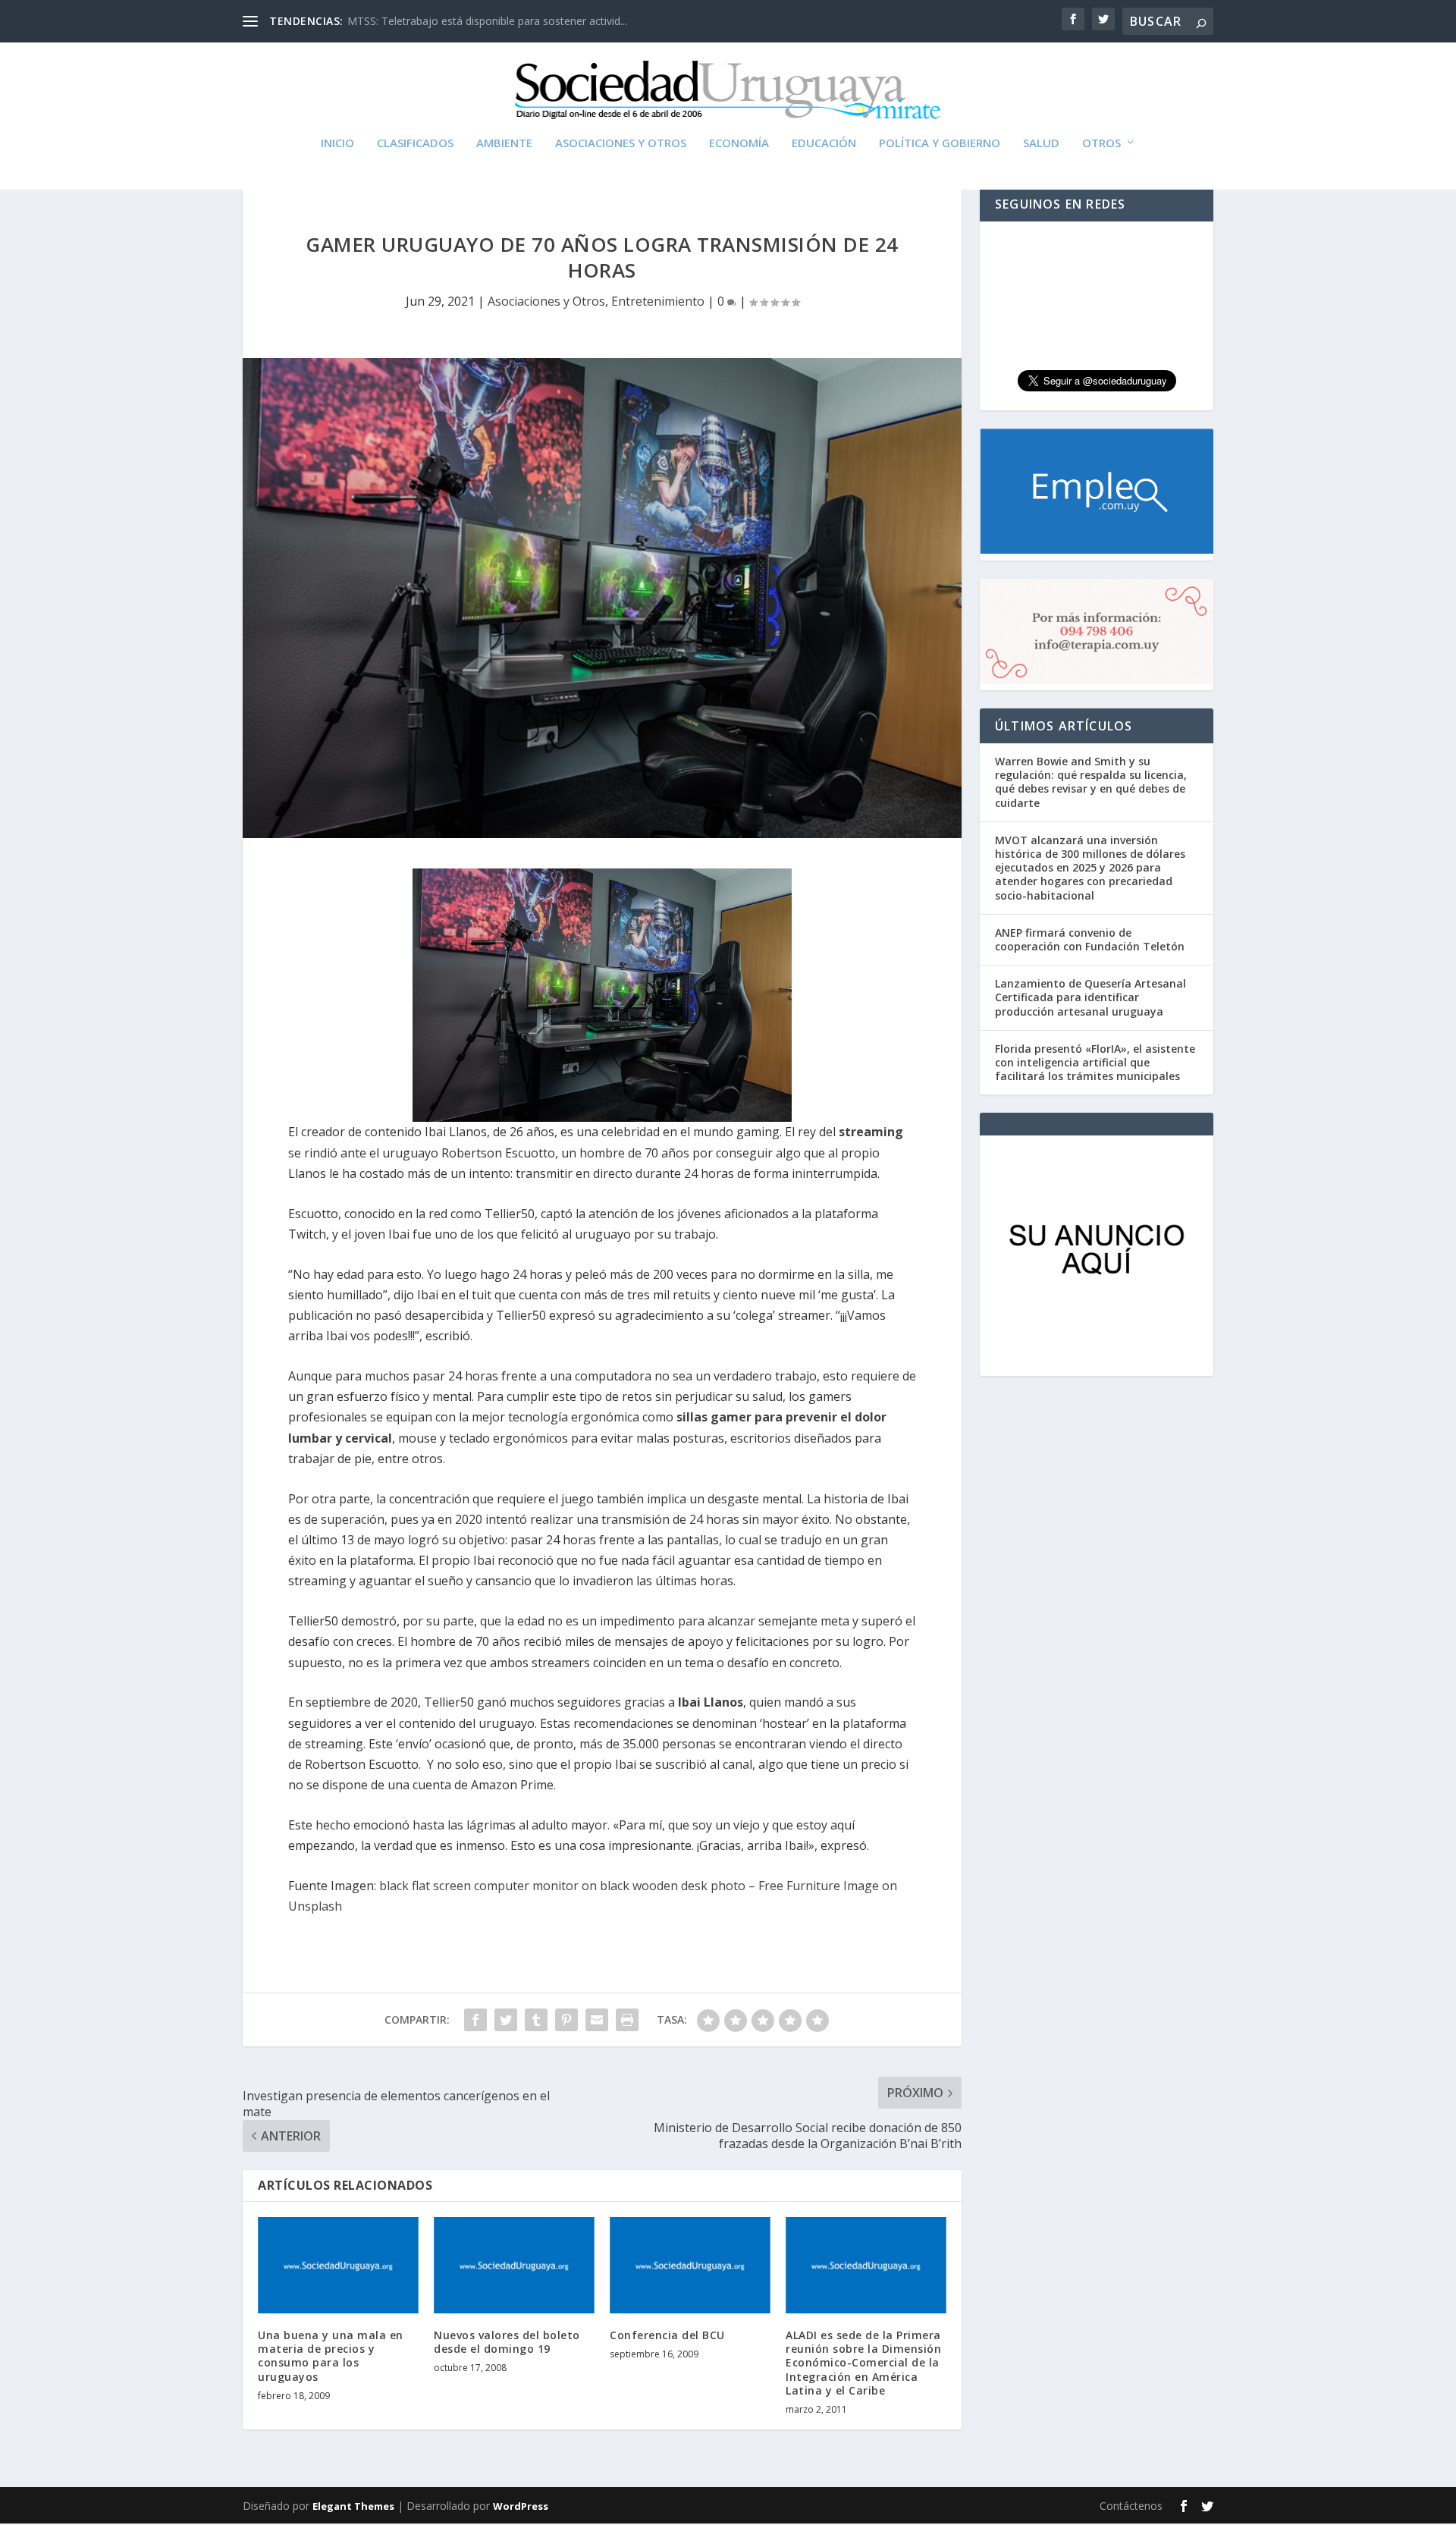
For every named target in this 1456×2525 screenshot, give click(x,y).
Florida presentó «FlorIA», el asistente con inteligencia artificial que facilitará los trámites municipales (1095, 1062)
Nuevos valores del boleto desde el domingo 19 (507, 2342)
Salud (1041, 143)
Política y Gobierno (940, 143)
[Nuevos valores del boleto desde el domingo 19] (514, 2265)
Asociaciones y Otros (621, 143)
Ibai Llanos (711, 1702)
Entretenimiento (658, 301)
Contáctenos (1131, 2506)
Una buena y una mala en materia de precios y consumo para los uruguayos (331, 2356)
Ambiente (504, 143)
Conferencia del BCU (667, 2335)
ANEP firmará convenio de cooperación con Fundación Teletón (1090, 939)
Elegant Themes (353, 2506)
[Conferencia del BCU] (690, 2265)
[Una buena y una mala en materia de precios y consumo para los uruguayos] (338, 2265)
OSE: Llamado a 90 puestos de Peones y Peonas (467, 21)
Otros (1101, 143)
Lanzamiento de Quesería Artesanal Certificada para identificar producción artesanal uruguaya (1090, 997)
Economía (739, 143)
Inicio (337, 143)
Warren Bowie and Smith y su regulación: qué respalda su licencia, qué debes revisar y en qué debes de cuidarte (1091, 782)
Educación (824, 143)
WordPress (521, 2506)
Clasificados (415, 143)
